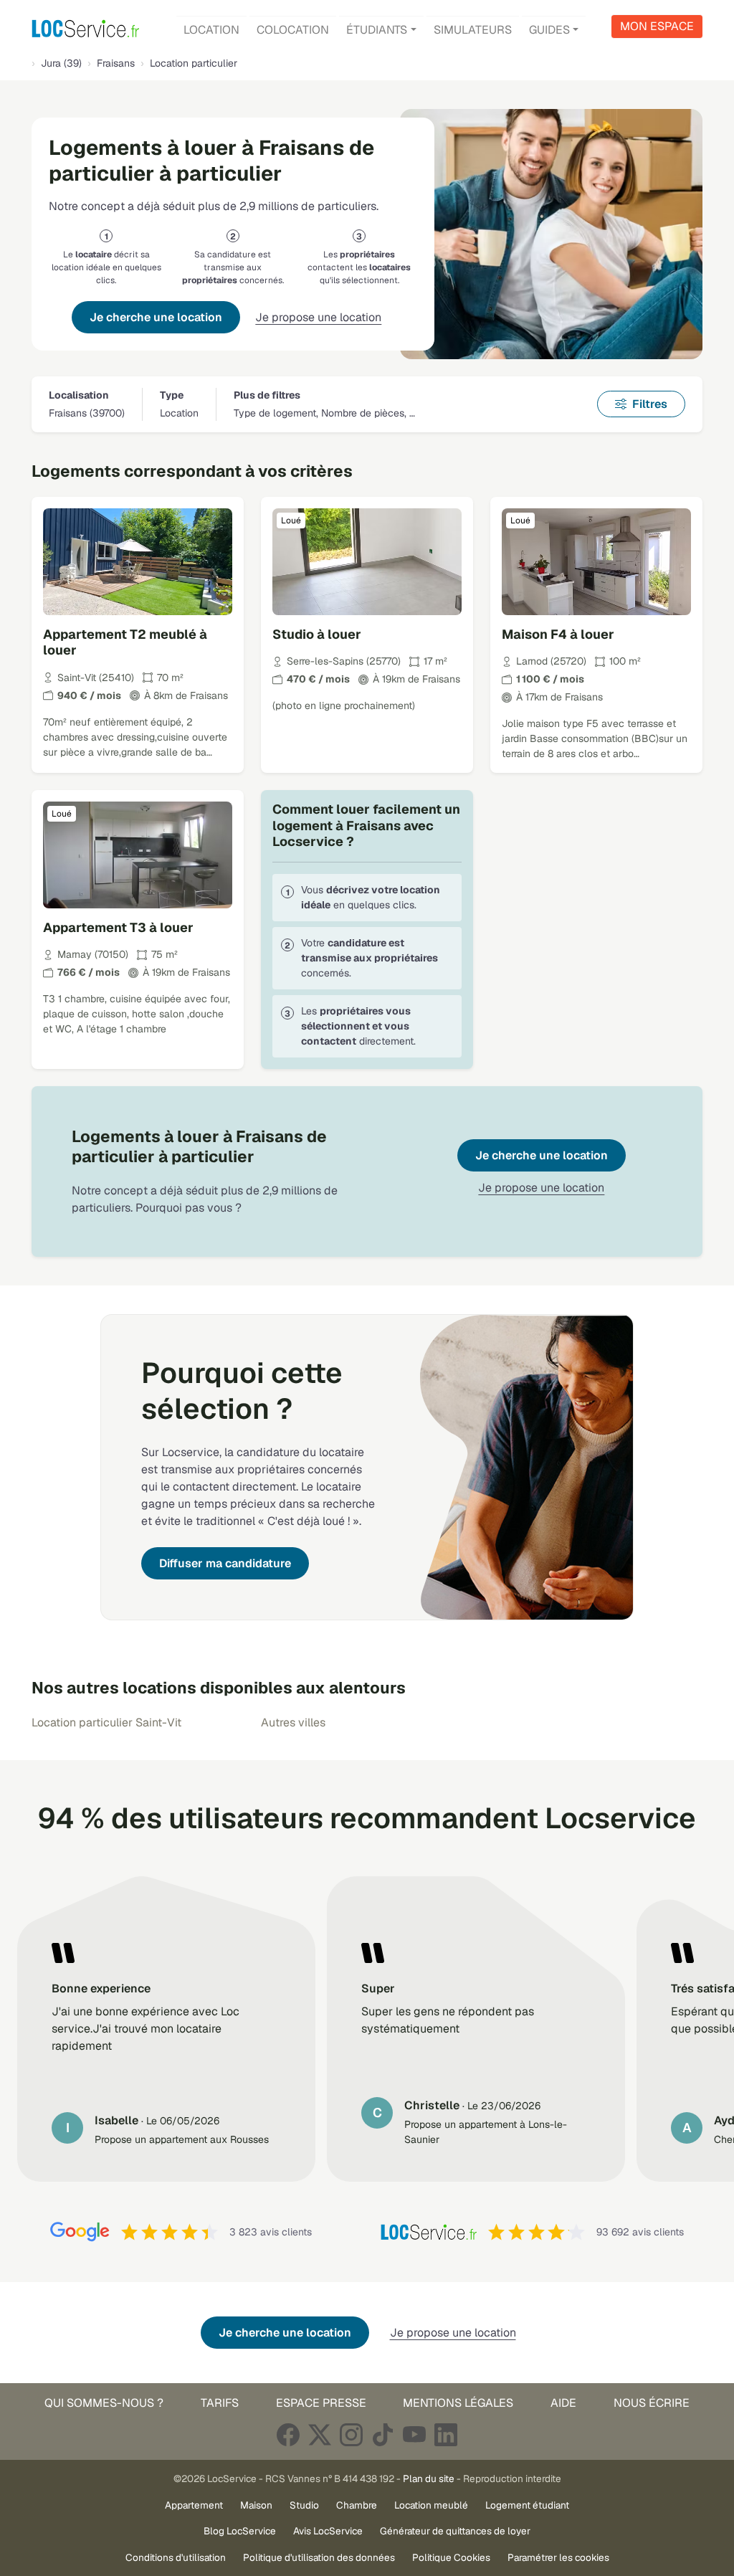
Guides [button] (549, 30)
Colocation (293, 30)
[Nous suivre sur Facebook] (288, 2434)
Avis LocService (328, 2531)
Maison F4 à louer (558, 634)
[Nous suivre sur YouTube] (414, 2434)
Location (211, 30)
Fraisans (116, 63)
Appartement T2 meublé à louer (125, 642)
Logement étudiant (527, 2505)
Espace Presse (321, 2403)
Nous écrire (652, 2403)
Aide (563, 2403)
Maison (256, 2505)
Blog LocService (240, 2531)
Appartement (194, 2505)
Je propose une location (318, 317)
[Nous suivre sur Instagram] (351, 2434)
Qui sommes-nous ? (104, 2403)
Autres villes (293, 1722)
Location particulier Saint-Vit (106, 1722)
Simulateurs (473, 30)
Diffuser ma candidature (225, 1563)
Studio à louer (317, 634)
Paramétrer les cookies (558, 2557)
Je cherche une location (156, 317)
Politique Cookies (451, 2557)
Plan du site (429, 2478)
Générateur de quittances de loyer (455, 2531)
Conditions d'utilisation (176, 2557)
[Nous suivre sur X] (320, 2434)
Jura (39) (61, 63)
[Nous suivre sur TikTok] (383, 2434)
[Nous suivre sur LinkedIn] (446, 2434)
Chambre (357, 2505)
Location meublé (431, 2505)
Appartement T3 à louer (118, 927)
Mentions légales (458, 2403)
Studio (304, 2505)
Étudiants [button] (377, 30)
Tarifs (220, 2403)
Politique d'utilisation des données (319, 2557)
